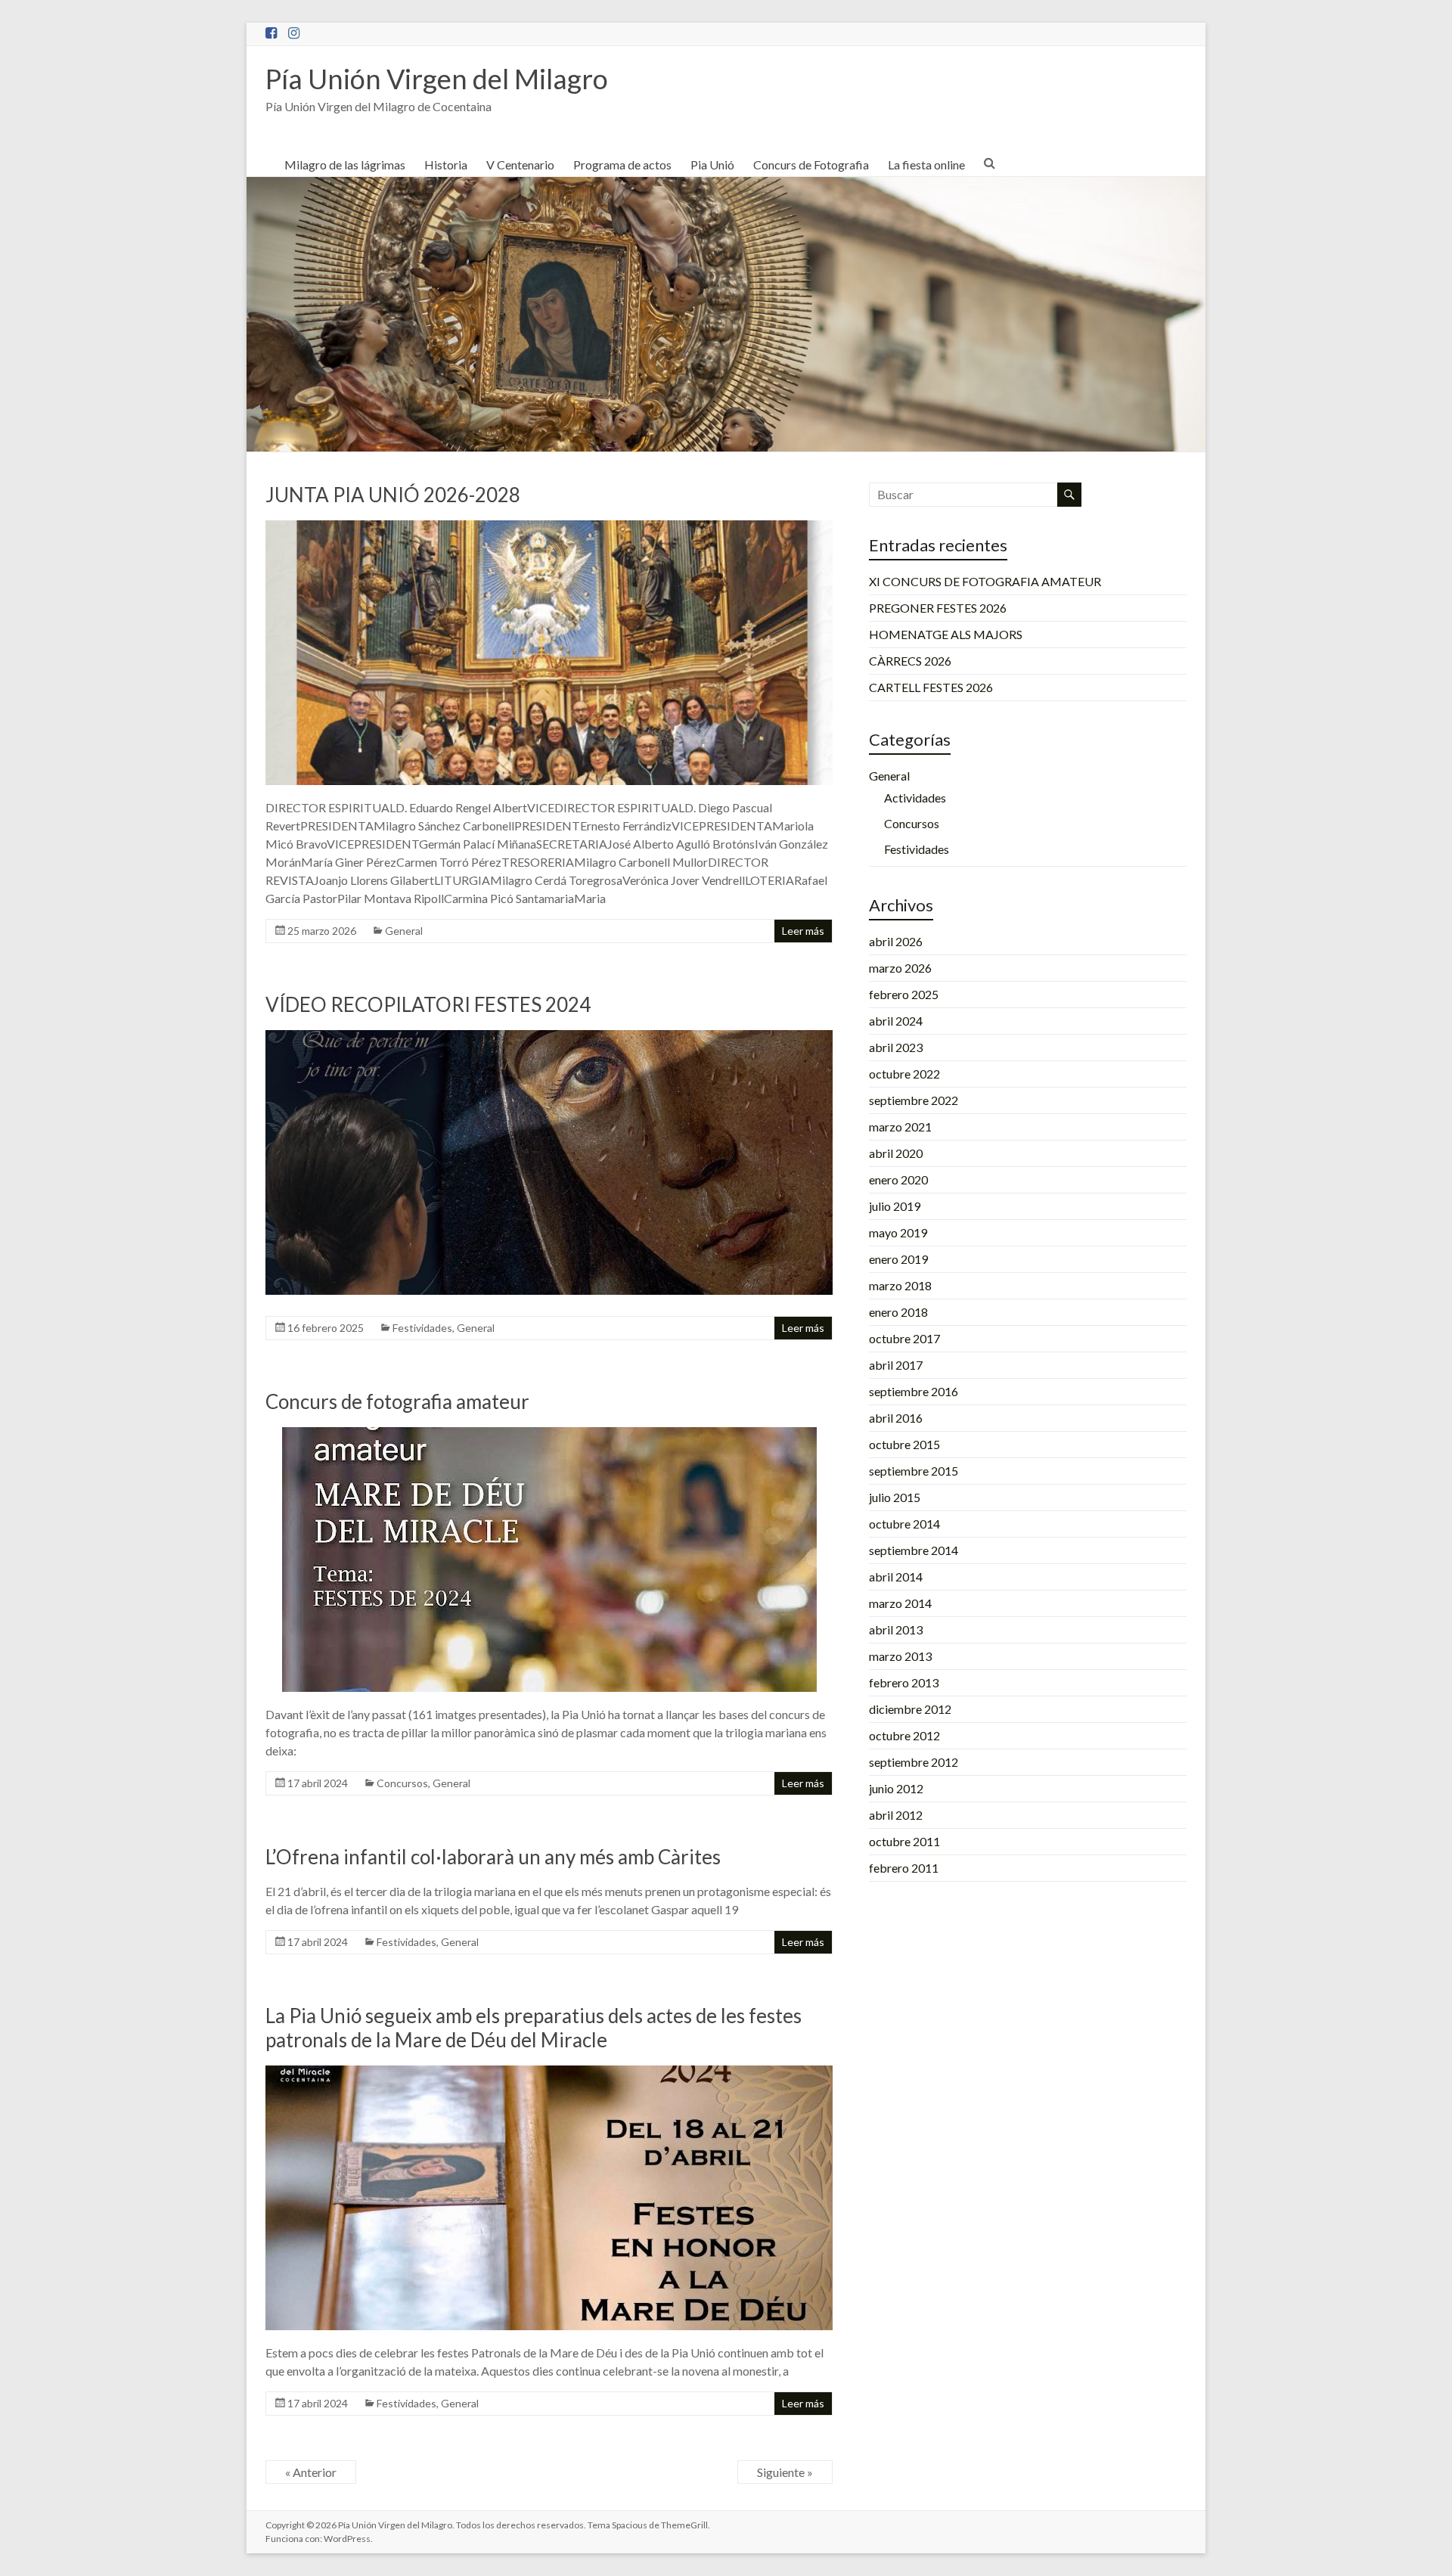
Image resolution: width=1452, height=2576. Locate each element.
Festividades (422, 1328)
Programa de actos (622, 164)
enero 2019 (898, 1259)
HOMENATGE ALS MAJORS (946, 634)
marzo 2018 (900, 1285)
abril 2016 (896, 1418)
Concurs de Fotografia (811, 164)
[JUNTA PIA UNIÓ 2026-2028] (549, 528)
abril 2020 (896, 1153)
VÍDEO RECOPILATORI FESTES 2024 (428, 1004)
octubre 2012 (904, 1735)
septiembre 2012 (914, 1762)
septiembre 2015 (914, 1471)
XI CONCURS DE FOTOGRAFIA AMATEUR (985, 581)
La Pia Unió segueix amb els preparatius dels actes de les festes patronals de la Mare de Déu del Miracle (534, 2028)
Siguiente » (785, 2472)
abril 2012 (896, 1815)
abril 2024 (896, 1021)
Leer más (803, 931)
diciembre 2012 (910, 1709)
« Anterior (311, 2472)
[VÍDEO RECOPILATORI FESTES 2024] (549, 1037)
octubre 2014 (904, 1524)
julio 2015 (895, 1497)
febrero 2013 (904, 1682)
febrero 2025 (904, 994)
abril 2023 (896, 1047)
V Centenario (520, 164)
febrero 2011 (904, 1868)
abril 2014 (896, 1577)
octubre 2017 (904, 1338)
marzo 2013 (900, 1656)
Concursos (402, 1783)
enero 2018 (898, 1312)
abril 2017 (896, 1365)
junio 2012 (896, 1788)
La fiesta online (926, 164)
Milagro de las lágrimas (345, 164)
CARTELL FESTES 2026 (931, 687)
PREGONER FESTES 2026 (938, 608)
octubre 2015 (904, 1444)
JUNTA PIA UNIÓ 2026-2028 (393, 495)
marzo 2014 (900, 1603)
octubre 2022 (904, 1074)
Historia (446, 164)
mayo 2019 (898, 1232)
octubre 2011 (904, 1841)
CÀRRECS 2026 (910, 661)
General (404, 931)
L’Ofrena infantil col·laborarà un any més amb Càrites (493, 1857)
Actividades (915, 798)
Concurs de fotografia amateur (397, 1401)
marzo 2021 (900, 1127)
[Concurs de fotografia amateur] (549, 1434)
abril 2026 (896, 941)
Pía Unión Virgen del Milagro (437, 79)
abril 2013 (896, 1629)
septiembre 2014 (914, 1550)
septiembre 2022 (914, 1100)
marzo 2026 (900, 968)
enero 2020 (898, 1179)
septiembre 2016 (914, 1391)
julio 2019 (895, 1206)
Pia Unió (712, 164)
